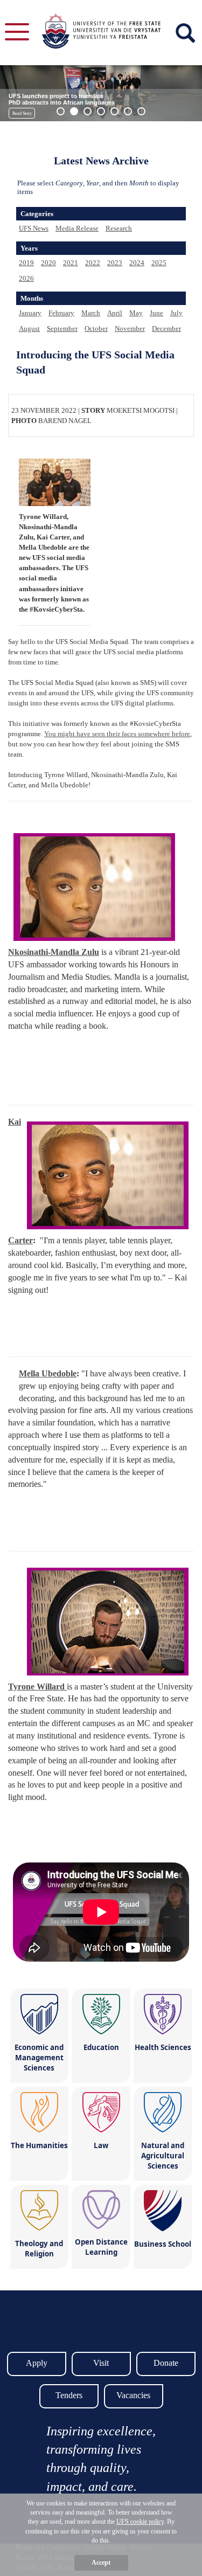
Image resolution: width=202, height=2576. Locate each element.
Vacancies (133, 2395)
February (61, 313)
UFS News (34, 228)
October (96, 328)
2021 (71, 263)
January (30, 313)
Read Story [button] (22, 113)
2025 (159, 263)
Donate (166, 2363)
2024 (137, 263)
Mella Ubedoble (48, 1373)
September (62, 328)
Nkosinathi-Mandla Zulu (54, 952)
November (130, 328)
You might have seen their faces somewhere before (117, 734)
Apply (37, 2363)
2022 (93, 263)
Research (119, 228)
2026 (26, 278)
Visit (101, 2363)
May (136, 313)
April (115, 313)
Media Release (77, 228)
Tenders (69, 2395)
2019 (26, 263)
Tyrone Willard (37, 1687)
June (156, 313)
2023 (115, 263)
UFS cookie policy (140, 2522)
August (29, 328)
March (91, 313)
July (176, 313)
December (166, 328)
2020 (48, 263)
